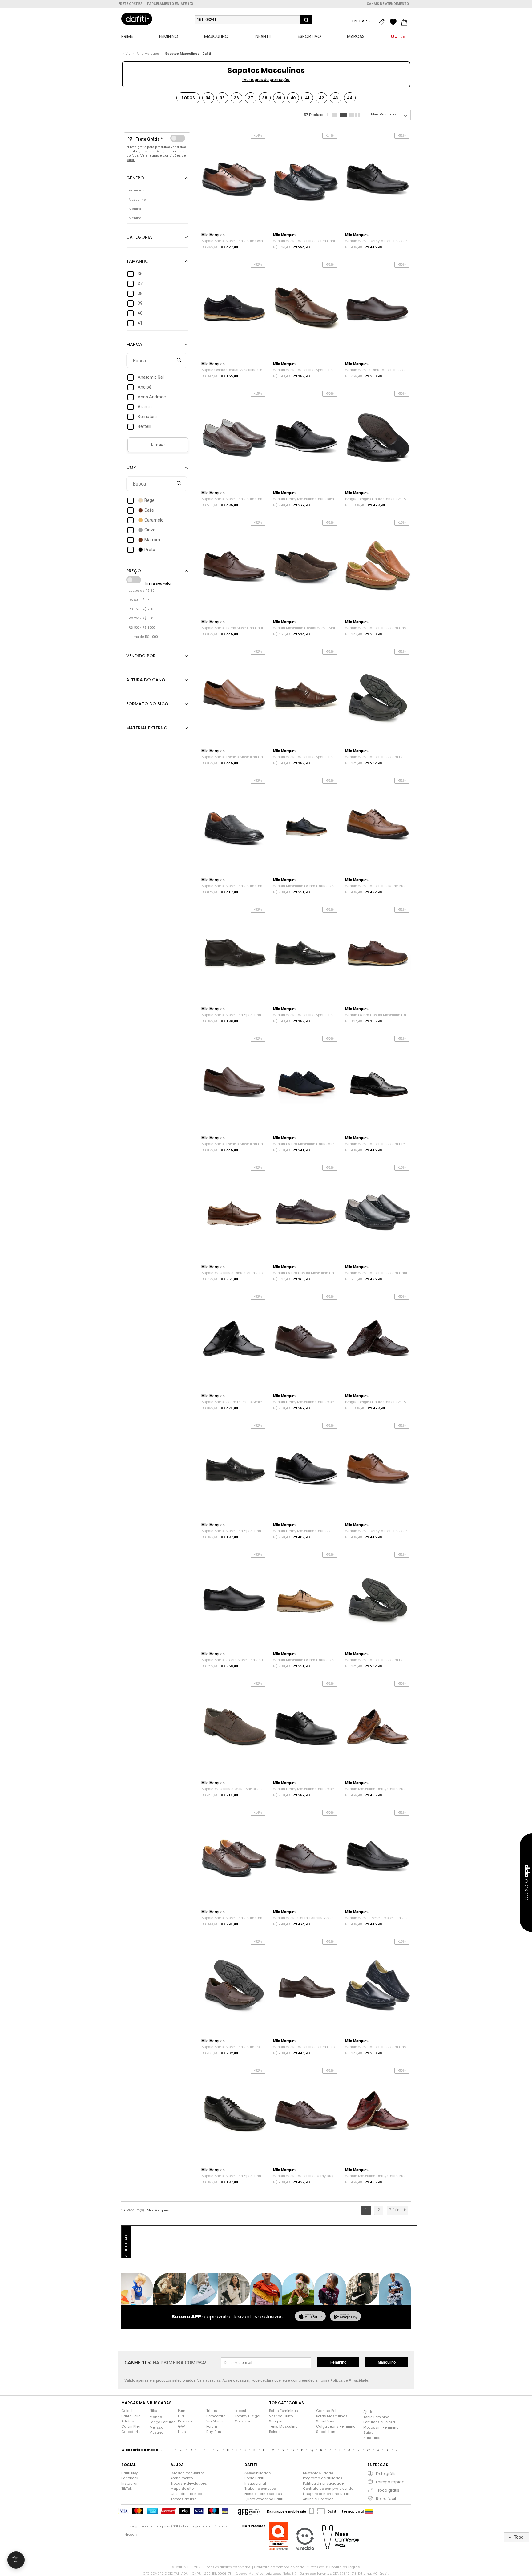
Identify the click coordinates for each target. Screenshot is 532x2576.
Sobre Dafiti (254, 2478)
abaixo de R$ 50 (141, 591)
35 (222, 98)
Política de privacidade (323, 2483)
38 (265, 98)
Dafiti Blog (130, 2473)
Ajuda (368, 2412)
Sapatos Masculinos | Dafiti (188, 54)
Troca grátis (388, 2490)
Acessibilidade (258, 2473)
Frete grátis (386, 2474)
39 (279, 98)
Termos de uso (183, 2499)
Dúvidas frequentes (188, 2473)
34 (208, 98)
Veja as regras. (209, 2381)
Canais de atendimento (388, 4)
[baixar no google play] (345, 2317)
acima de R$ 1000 (143, 637)
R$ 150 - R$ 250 (141, 609)
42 (321, 98)
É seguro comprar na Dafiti (326, 2494)
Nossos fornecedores (263, 2494)
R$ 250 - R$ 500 (141, 618)
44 (350, 98)
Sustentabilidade (318, 2473)
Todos (188, 98)
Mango (156, 2417)
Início (126, 54)
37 (251, 98)
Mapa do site (182, 2489)
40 (293, 98)
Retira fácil (386, 2499)
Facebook (130, 2478)
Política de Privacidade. (350, 2381)
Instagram (131, 2483)
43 (336, 98)
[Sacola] (406, 22)
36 (236, 98)
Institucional (255, 2483)
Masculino (387, 2362)
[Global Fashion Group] (249, 2511)
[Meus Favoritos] (395, 22)
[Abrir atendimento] (16, 2560)
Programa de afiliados (323, 2478)
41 (307, 98)
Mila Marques (148, 54)
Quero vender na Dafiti (264, 2499)
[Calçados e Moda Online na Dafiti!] (137, 19)
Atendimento (182, 2478)
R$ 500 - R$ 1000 (142, 628)
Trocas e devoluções (189, 2483)
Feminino (338, 2362)
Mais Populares (384, 114)
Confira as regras (344, 2567)
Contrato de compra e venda (328, 2489)
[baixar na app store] (310, 2317)
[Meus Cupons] (384, 22)
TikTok (127, 2489)
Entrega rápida (390, 2482)
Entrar (360, 21)
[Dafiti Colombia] (369, 2511)
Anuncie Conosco (318, 2499)
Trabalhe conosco (260, 2489)
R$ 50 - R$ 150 (140, 600)
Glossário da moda (188, 2494)
